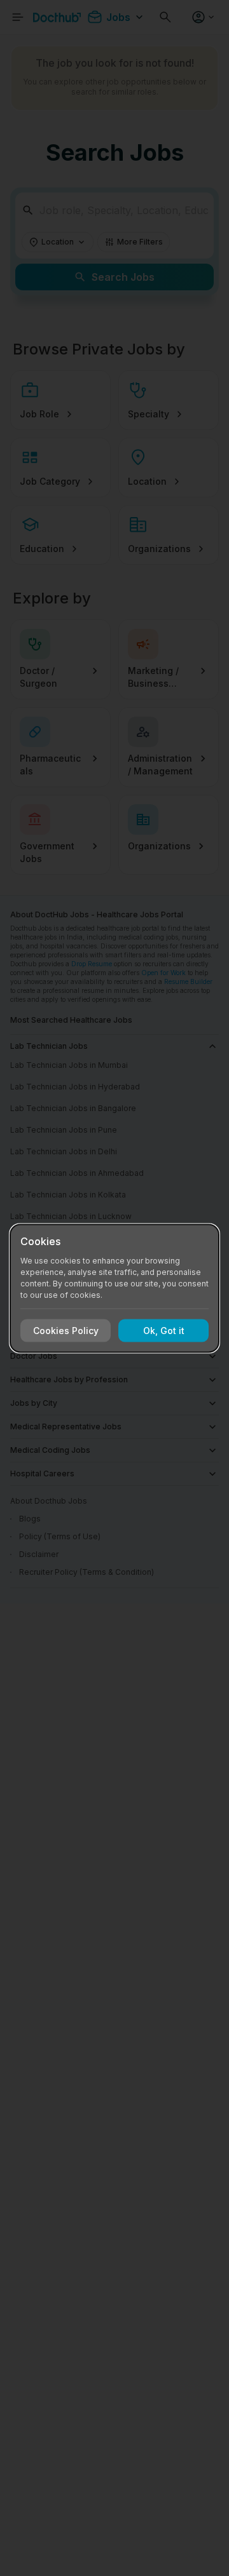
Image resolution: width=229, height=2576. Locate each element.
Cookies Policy (66, 1331)
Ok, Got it (164, 1331)
